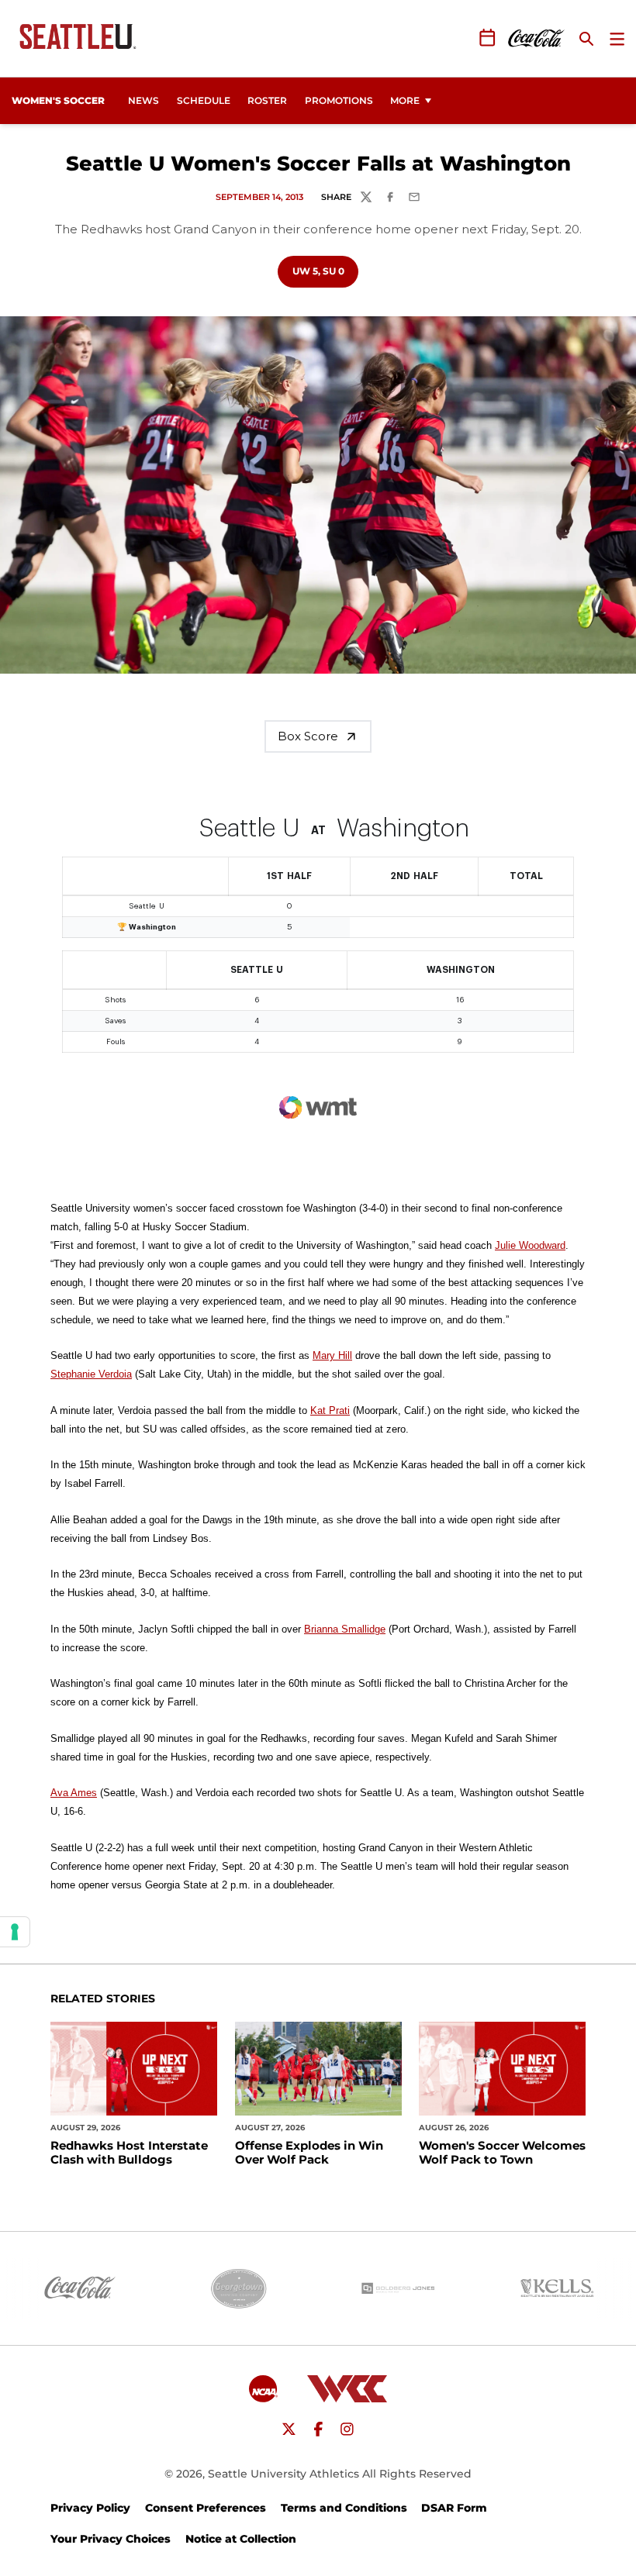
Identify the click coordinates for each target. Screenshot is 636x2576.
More (405, 100)
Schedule (204, 100)
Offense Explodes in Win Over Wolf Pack (309, 2153)
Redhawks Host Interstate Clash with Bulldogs (129, 2153)
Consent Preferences (206, 2508)
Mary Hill (332, 1355)
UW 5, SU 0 (325, 271)
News (143, 100)
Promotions (339, 100)
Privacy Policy (90, 2508)
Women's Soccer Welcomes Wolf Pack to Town (502, 2153)
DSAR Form (454, 2508)
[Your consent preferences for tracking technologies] (15, 1932)
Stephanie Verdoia (91, 1374)
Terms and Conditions (344, 2508)
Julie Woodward (530, 1245)
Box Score (308, 736)
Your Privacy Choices (111, 2539)
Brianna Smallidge (345, 1629)
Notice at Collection (241, 2539)
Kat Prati (330, 1410)
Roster (267, 100)
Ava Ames (74, 1793)
